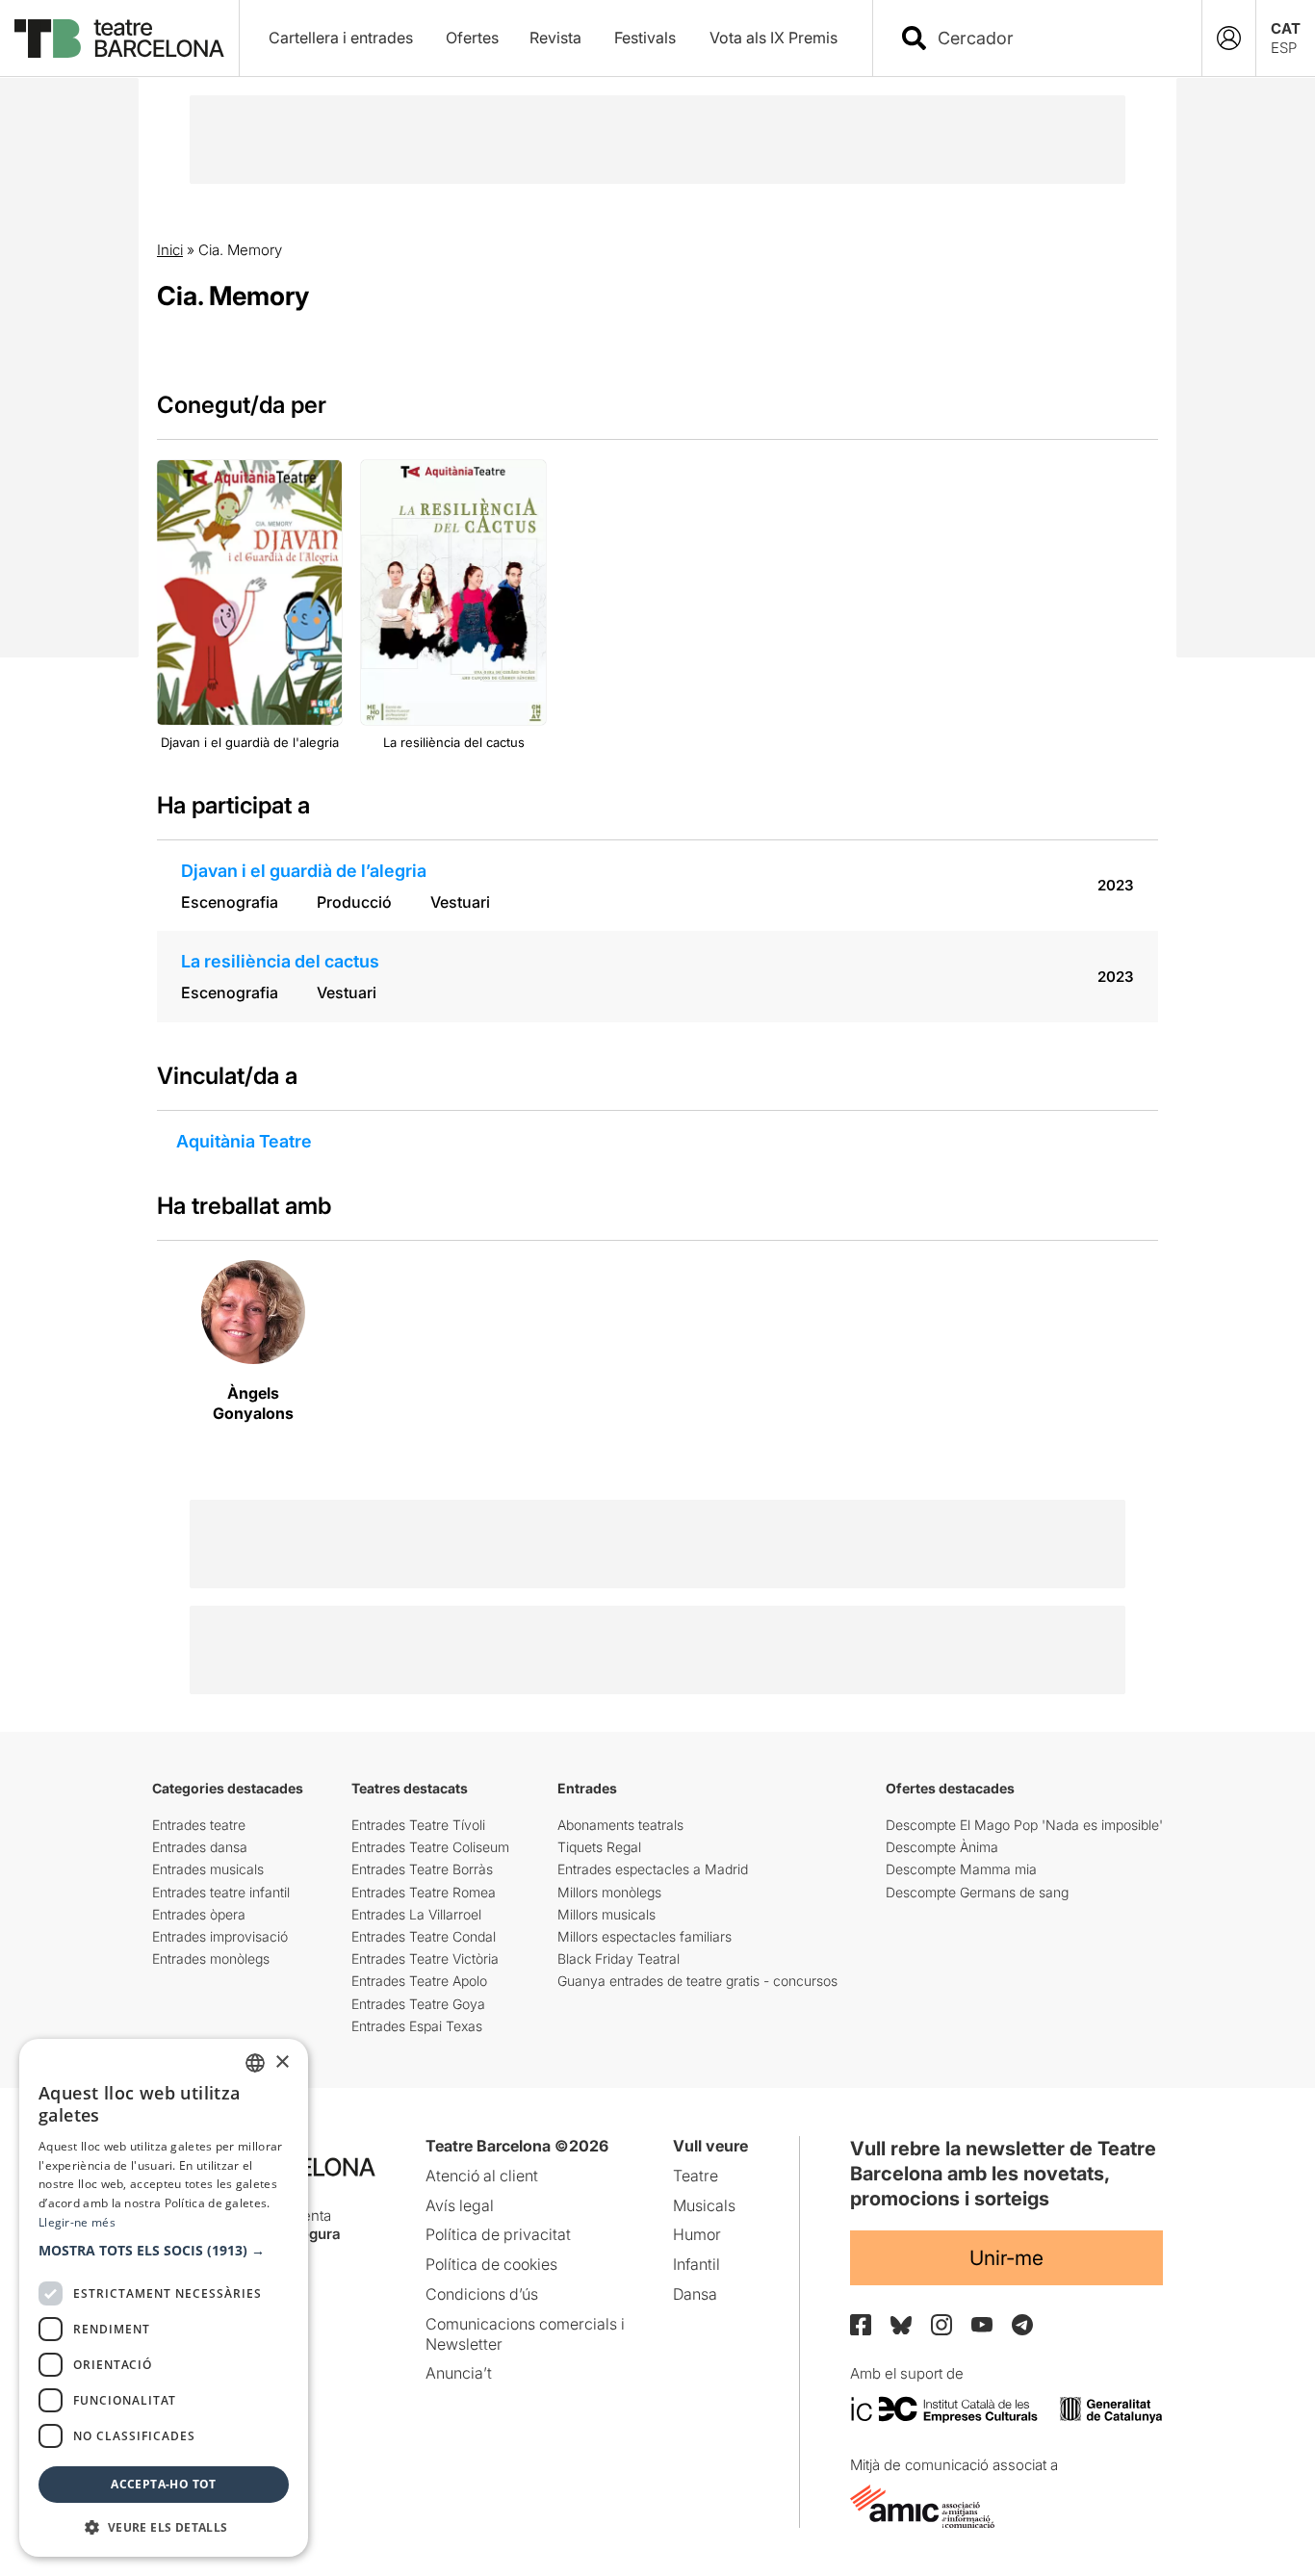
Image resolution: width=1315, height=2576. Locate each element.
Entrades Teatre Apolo (419, 1981)
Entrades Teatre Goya (418, 2004)
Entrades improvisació (220, 1936)
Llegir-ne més (77, 2222)
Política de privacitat (498, 2234)
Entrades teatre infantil (221, 1892)
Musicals (704, 2205)
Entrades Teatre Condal (424, 1936)
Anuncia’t (459, 2373)
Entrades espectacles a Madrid (653, 1869)
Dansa (695, 2294)
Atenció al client (482, 2176)
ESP (1284, 48)
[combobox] (1054, 38)
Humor (697, 2234)
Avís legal (460, 2205)
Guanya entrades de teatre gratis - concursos (697, 1981)
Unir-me (1006, 2258)
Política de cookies (491, 2264)
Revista (555, 38)
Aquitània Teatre (244, 1141)
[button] (164, 2251)
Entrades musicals (208, 1869)
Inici (170, 250)
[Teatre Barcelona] (119, 39)
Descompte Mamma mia (961, 1869)
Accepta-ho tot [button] (164, 2484)
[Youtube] (982, 2324)
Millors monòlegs (609, 1892)
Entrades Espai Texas (417, 2026)
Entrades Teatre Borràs (422, 1869)
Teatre (696, 2176)
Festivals (645, 38)
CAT (1286, 28)
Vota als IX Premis (774, 38)
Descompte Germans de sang (977, 1892)
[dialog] (164, 2298)
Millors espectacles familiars (645, 1936)
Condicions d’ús (482, 2294)
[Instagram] (941, 2325)
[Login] (1229, 38)
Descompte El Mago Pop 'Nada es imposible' (1024, 1825)
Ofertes (472, 38)
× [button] (282, 2062)
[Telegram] (1022, 2325)
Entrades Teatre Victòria (425, 1958)
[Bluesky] (901, 2325)
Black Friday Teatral (619, 1958)
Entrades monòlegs (211, 1958)
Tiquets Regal (599, 1847)
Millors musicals (606, 1914)
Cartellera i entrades (341, 38)
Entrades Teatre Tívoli (418, 1825)
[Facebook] (861, 2325)
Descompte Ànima (942, 1847)
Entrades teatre (199, 1825)
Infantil (696, 2264)
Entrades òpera (199, 1914)
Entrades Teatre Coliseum (430, 1847)
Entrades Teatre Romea (424, 1892)
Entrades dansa (200, 1847)
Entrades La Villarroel (416, 1914)
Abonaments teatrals (620, 1825)
